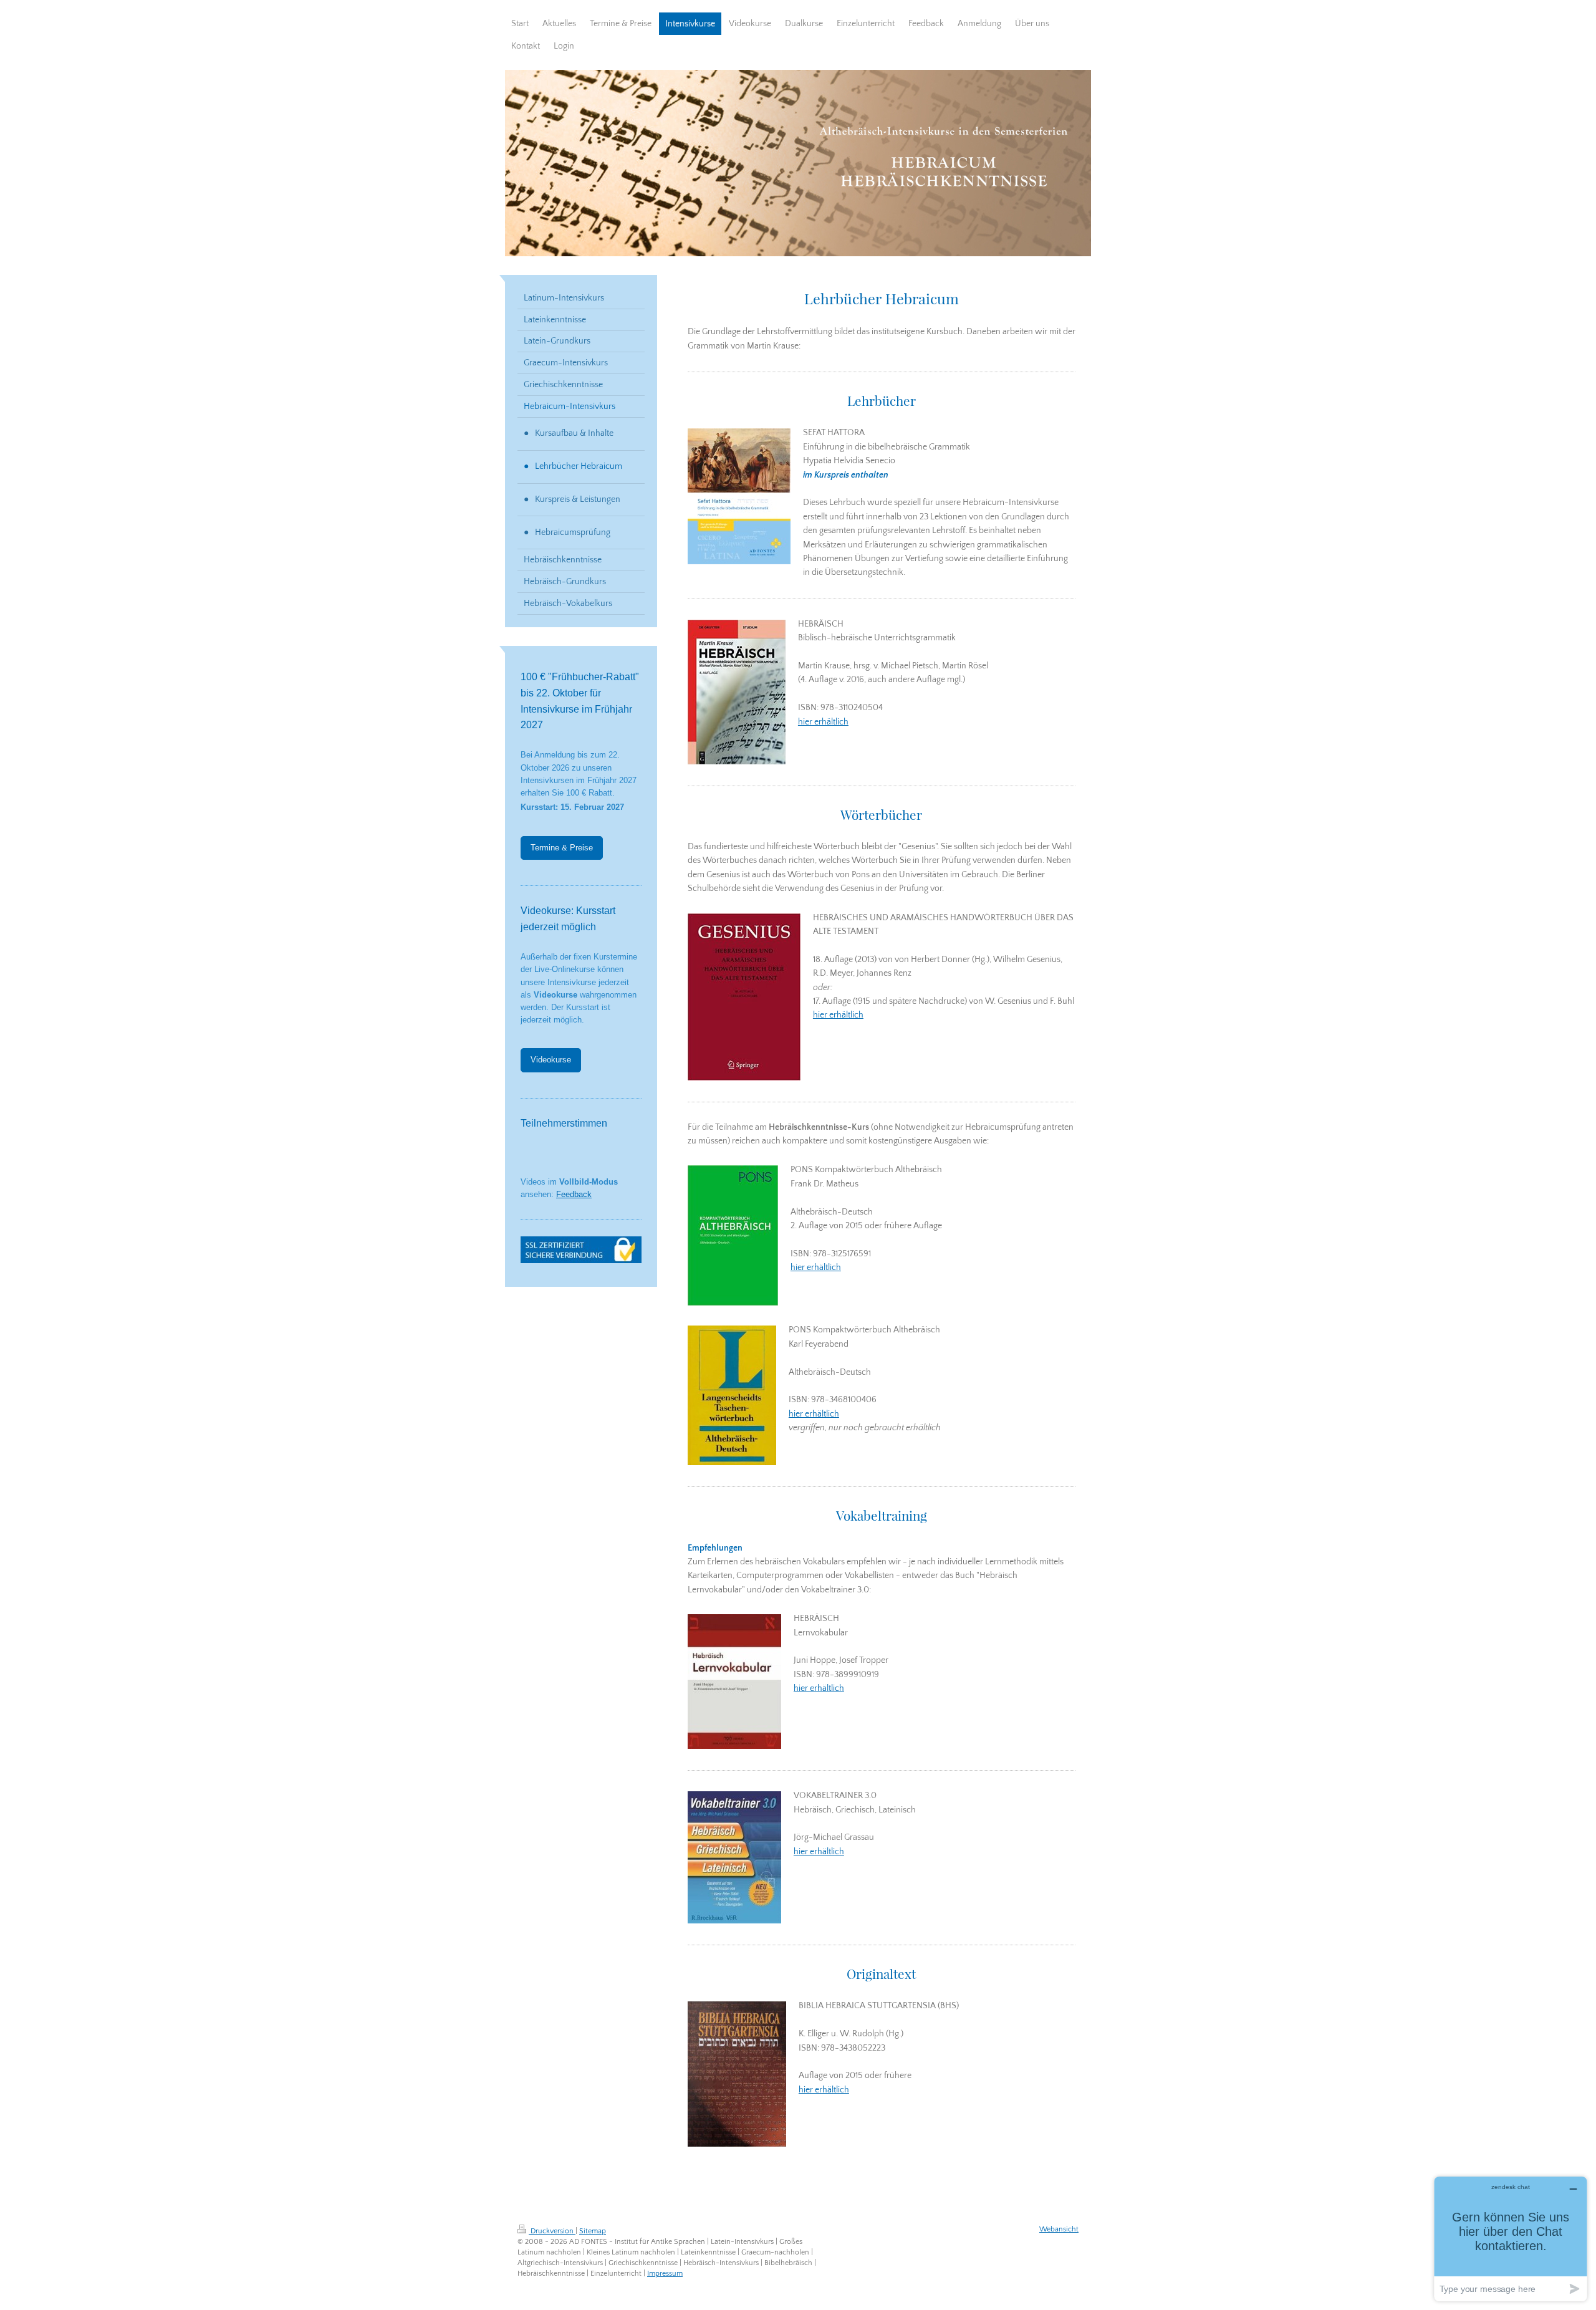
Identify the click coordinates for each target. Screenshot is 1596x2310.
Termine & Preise (562, 848)
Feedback (574, 1195)
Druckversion (552, 2231)
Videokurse (551, 1060)
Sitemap (593, 2231)
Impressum (665, 2274)
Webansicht (1059, 2229)
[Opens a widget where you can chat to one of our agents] (1511, 2239)
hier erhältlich (823, 722)
